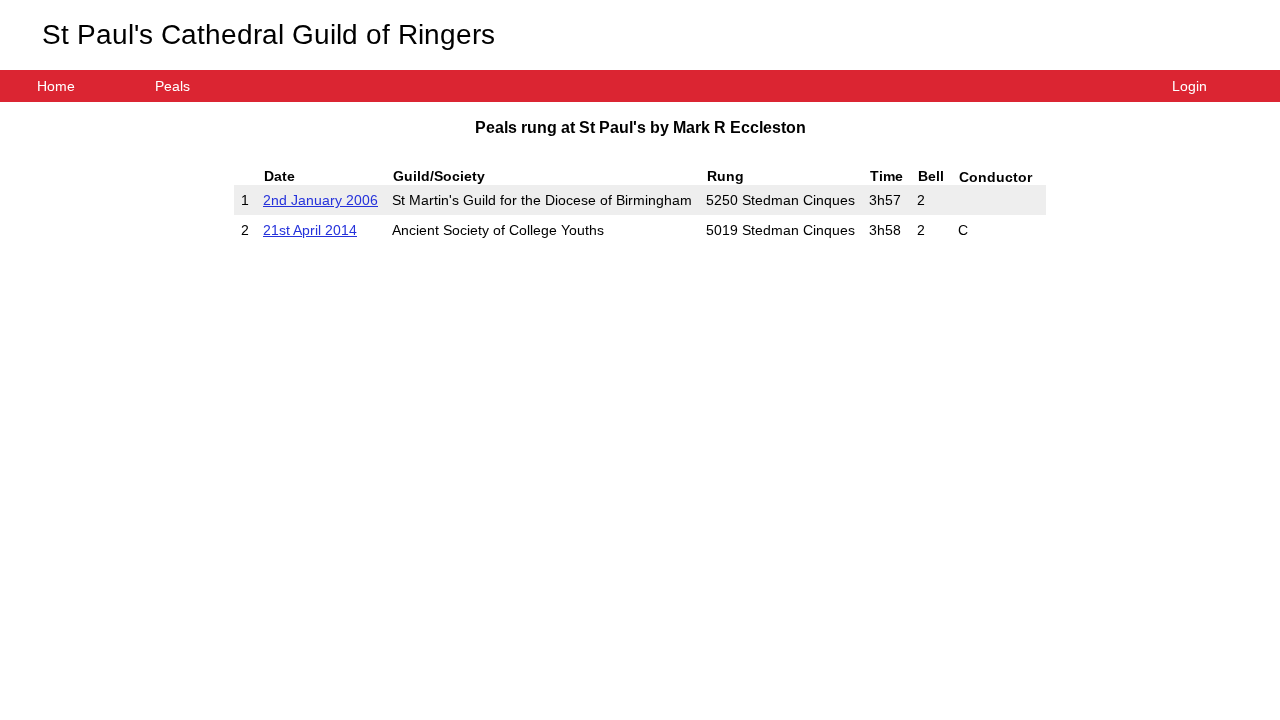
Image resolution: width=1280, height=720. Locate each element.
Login (1189, 86)
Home (56, 86)
